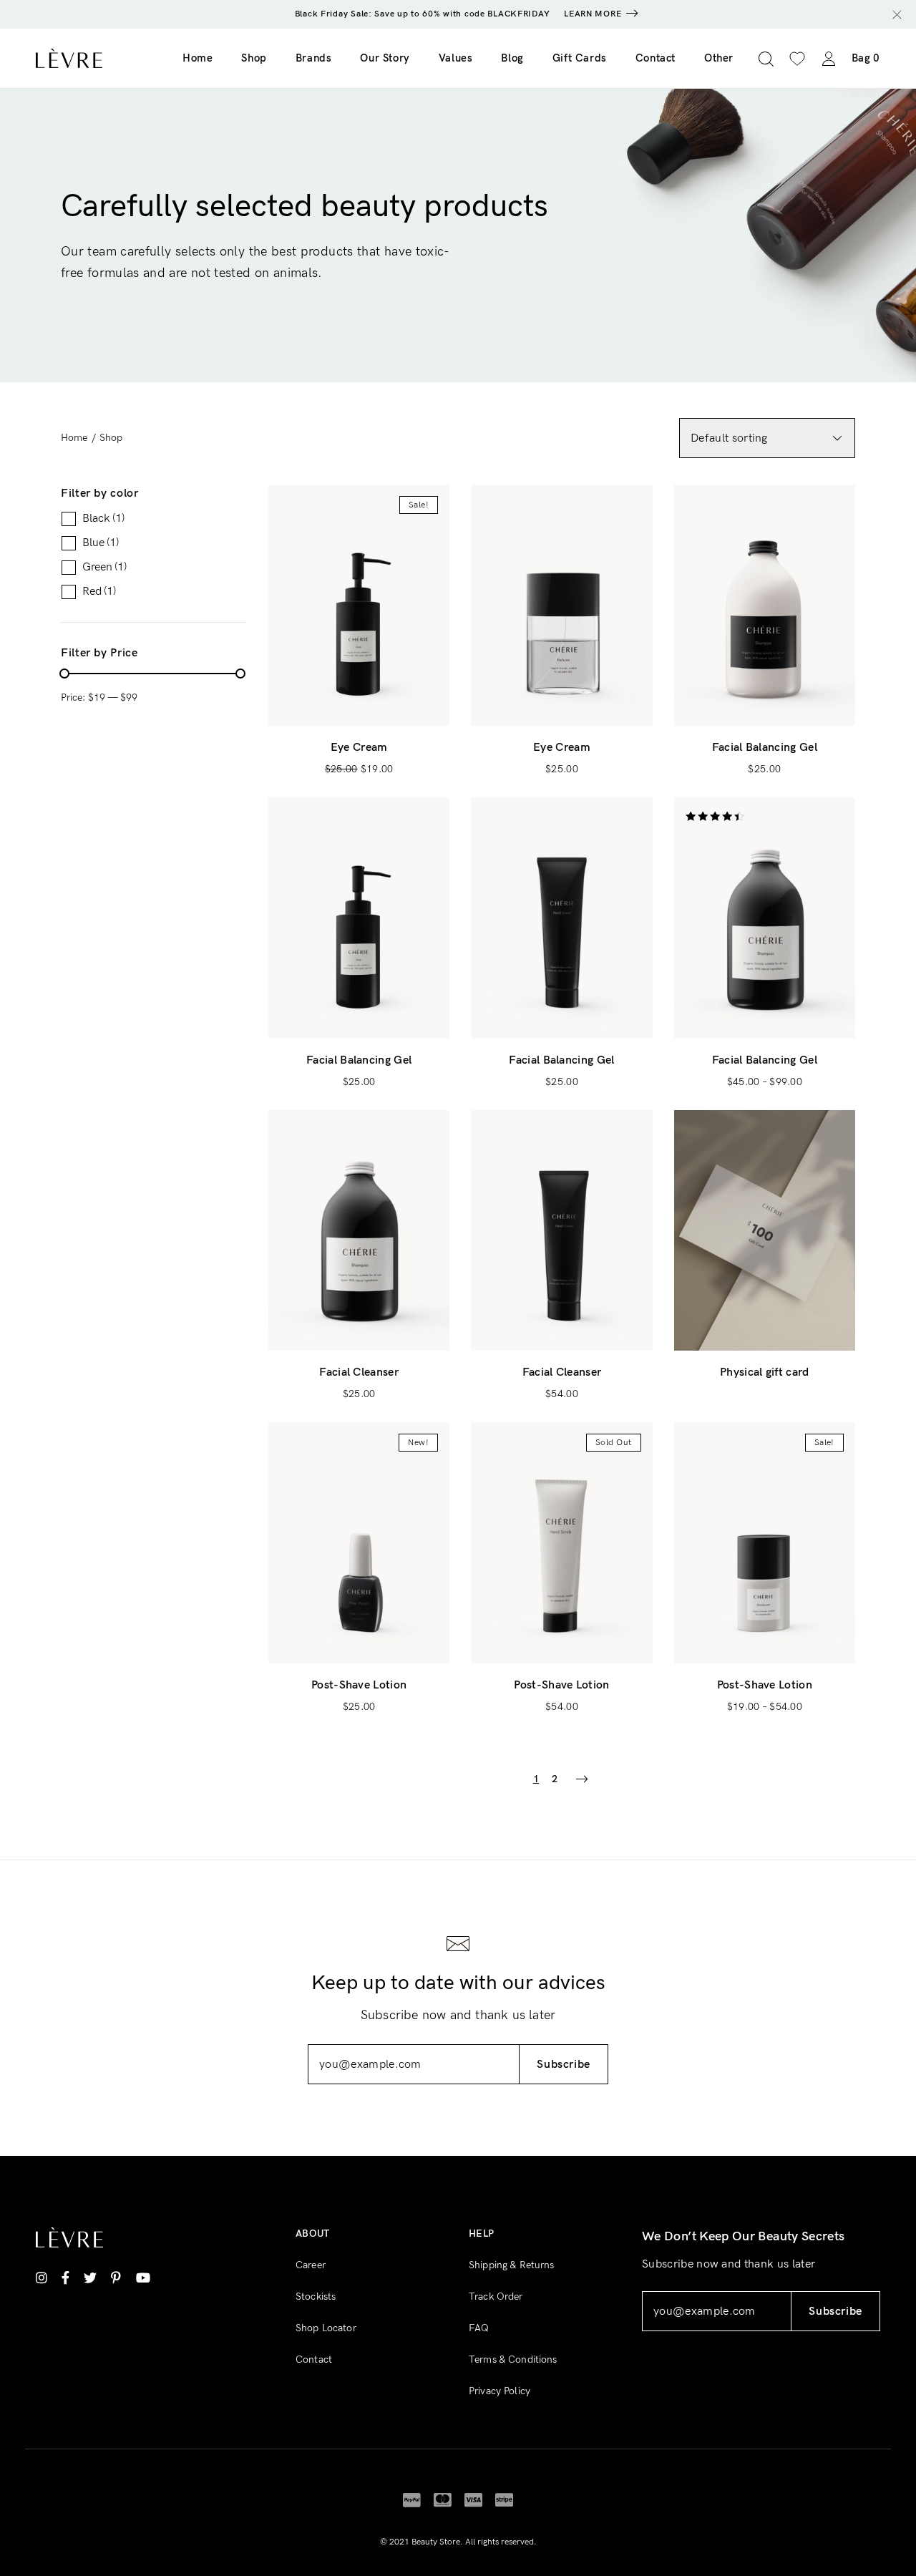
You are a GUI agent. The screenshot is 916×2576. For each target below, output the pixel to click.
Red (99, 592)
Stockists (316, 2296)
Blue (101, 543)
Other (719, 58)
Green (104, 568)
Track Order (496, 2296)
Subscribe (564, 2065)
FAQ (479, 2328)
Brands (314, 58)
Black (103, 519)
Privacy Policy (500, 2391)
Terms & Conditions (513, 2359)
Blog (512, 58)
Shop (254, 58)
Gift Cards (580, 58)
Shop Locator (326, 2328)
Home (198, 58)
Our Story (385, 58)
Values (456, 58)
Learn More (593, 14)
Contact (656, 58)
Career (311, 2265)
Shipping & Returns (512, 2265)
